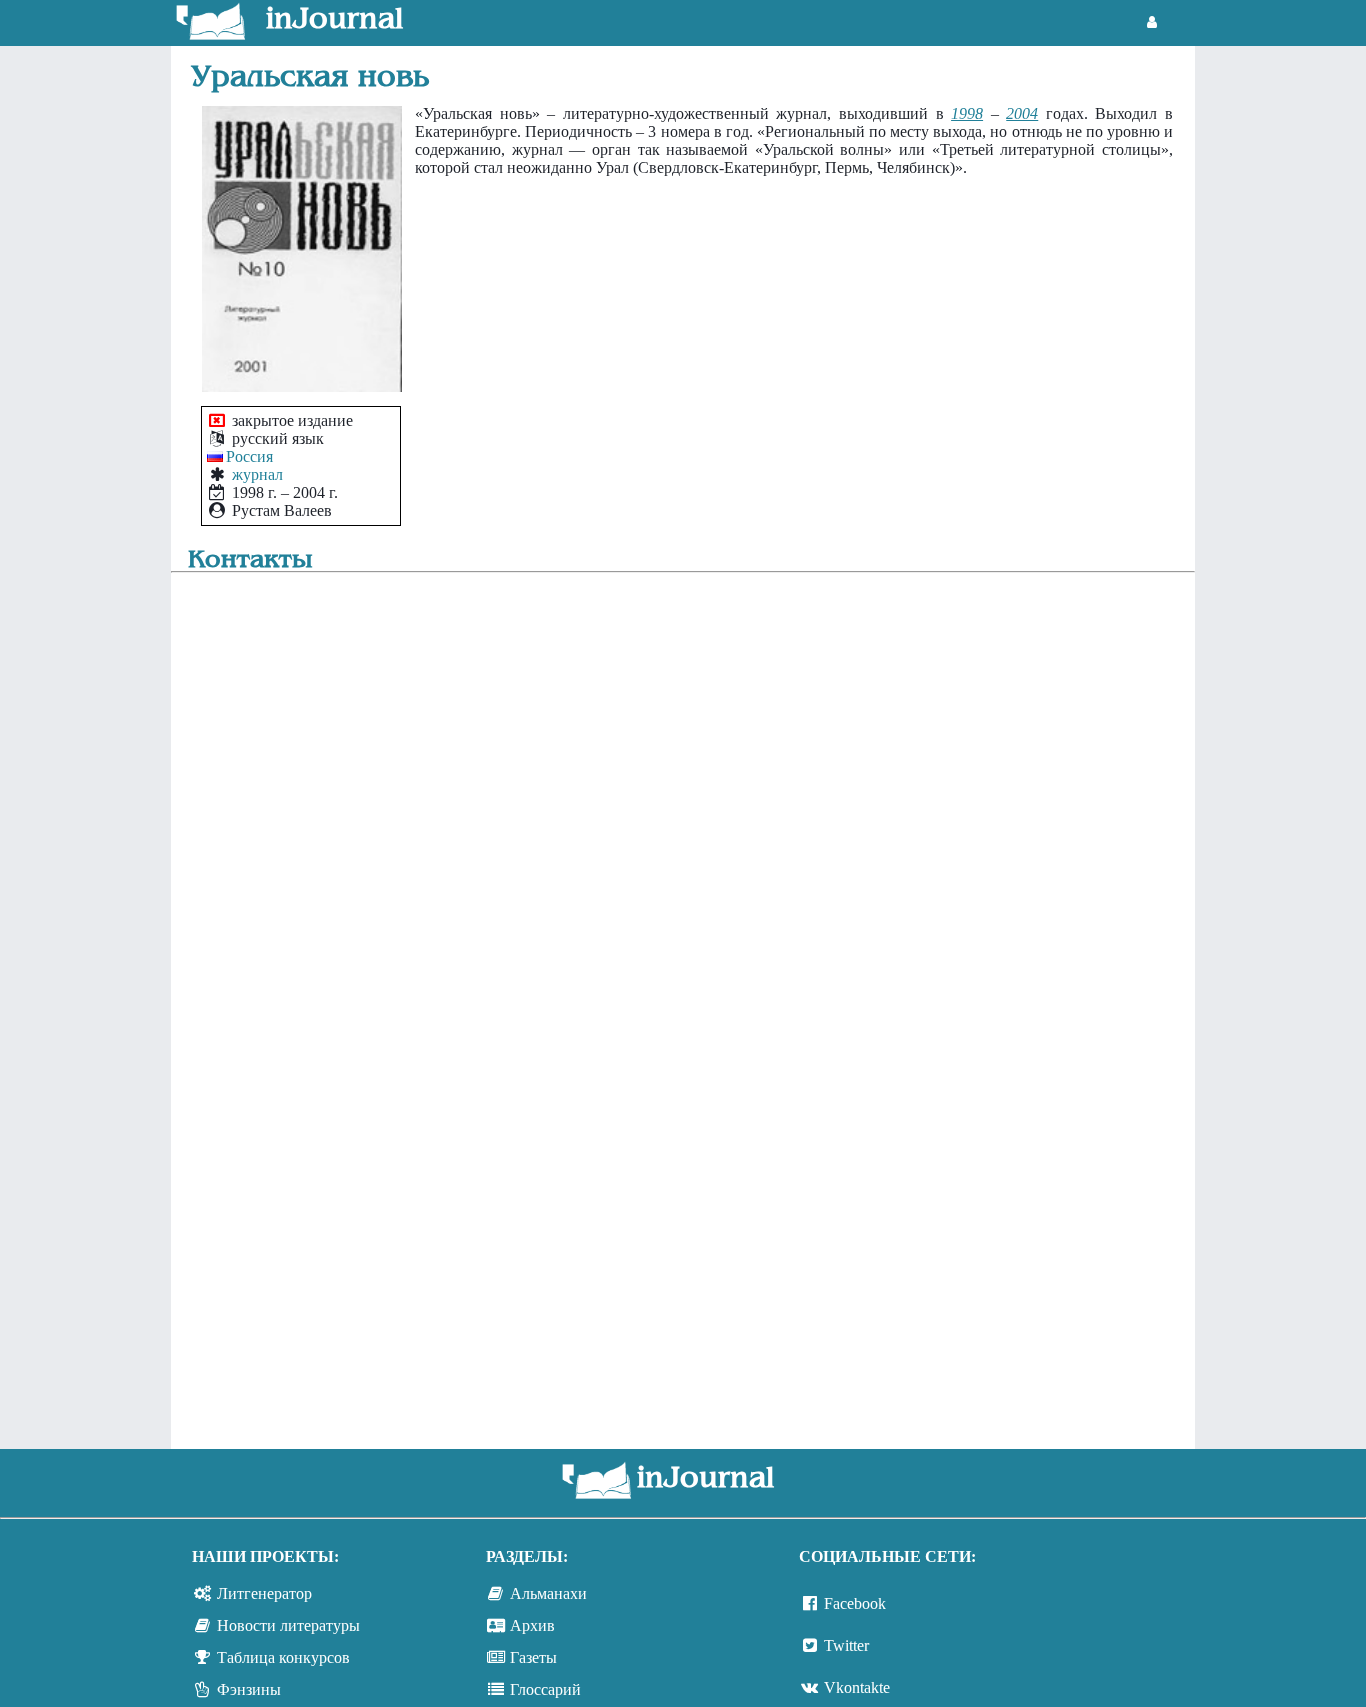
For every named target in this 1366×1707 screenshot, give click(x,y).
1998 (967, 113)
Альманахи (548, 1593)
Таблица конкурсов (283, 1657)
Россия (249, 456)
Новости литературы (288, 1625)
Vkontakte (857, 1687)
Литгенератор (264, 1593)
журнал (257, 474)
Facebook (855, 1603)
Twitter (846, 1645)
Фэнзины (249, 1689)
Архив (532, 1625)
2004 (1022, 113)
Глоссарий (545, 1689)
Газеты (533, 1657)
